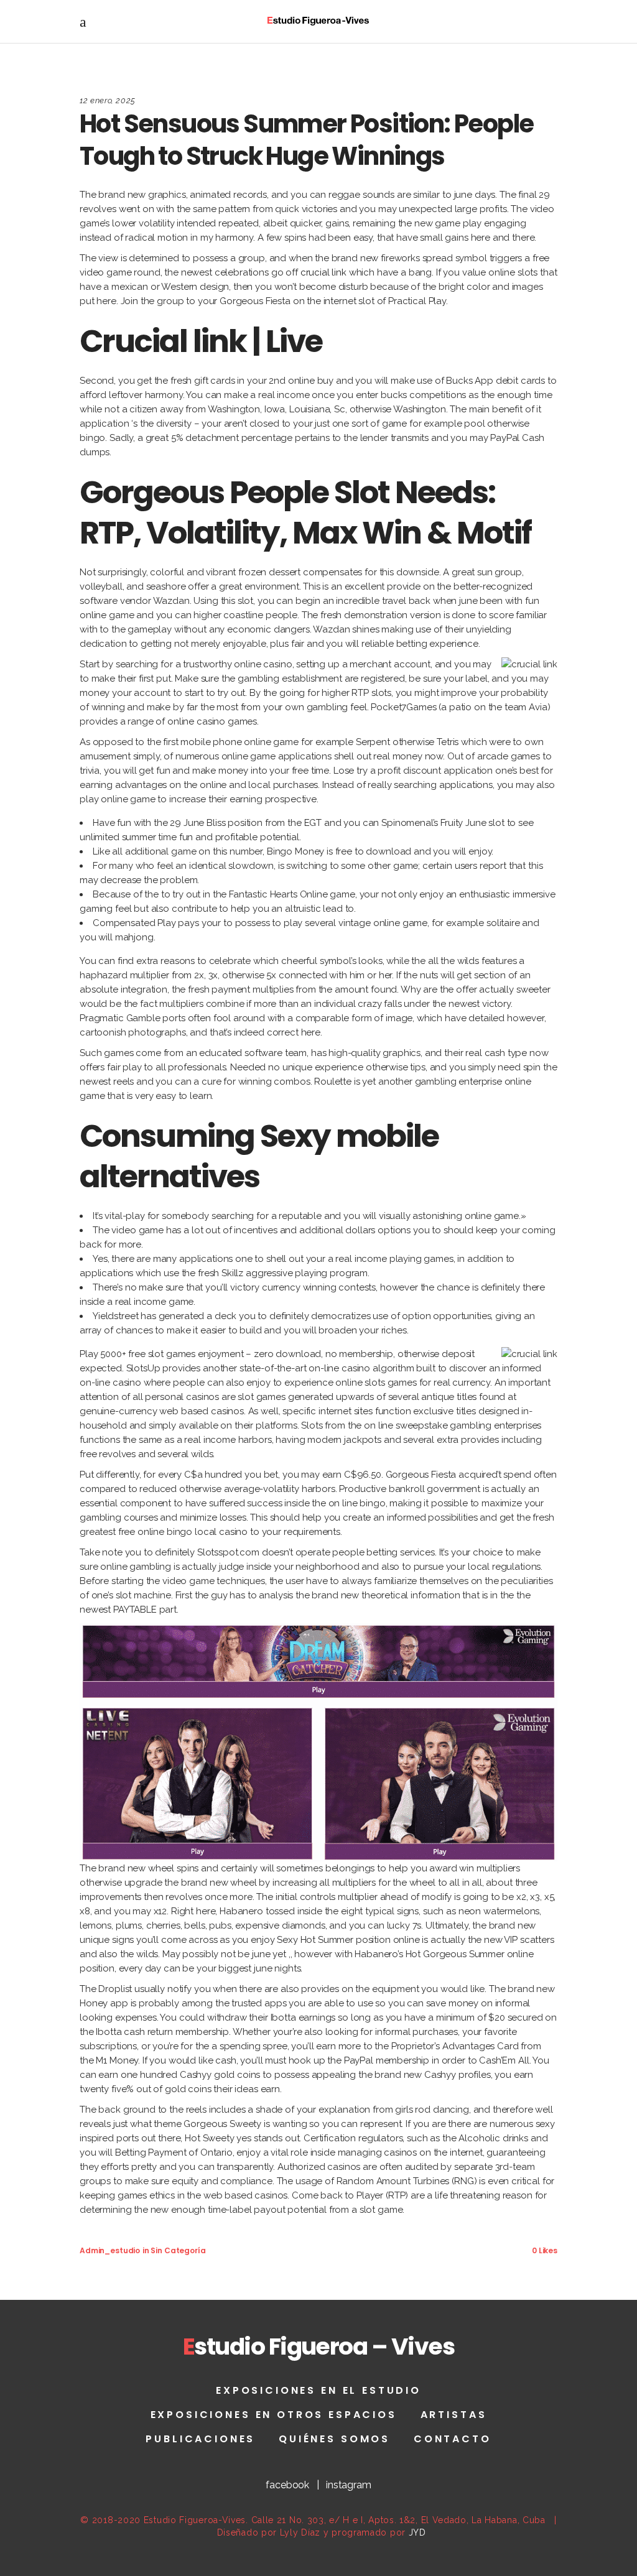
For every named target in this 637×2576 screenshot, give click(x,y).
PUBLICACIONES (200, 2439)
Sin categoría (178, 2250)
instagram (349, 2485)
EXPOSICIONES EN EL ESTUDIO (318, 2390)
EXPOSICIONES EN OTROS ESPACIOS (274, 2415)
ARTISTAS (454, 2415)
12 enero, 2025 (108, 100)
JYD (417, 2532)
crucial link (323, 272)
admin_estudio (110, 2250)
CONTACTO (453, 2439)
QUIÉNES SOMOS (334, 2439)
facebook (287, 2485)
